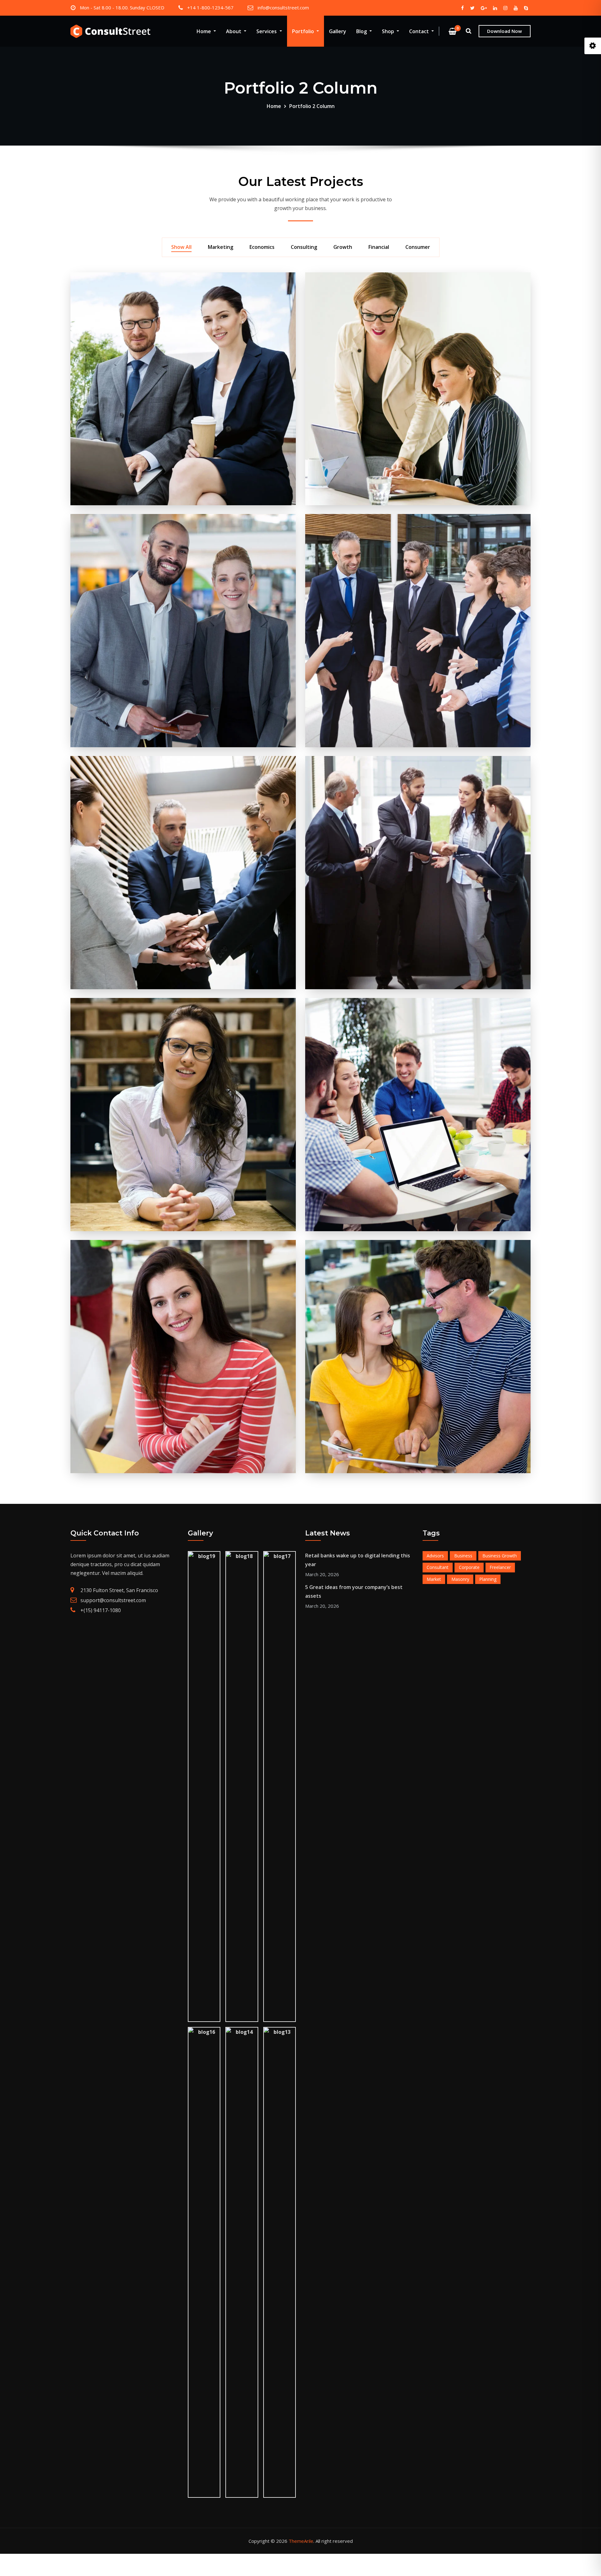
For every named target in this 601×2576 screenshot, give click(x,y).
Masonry (460, 1579)
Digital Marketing (183, 1266)
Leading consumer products (418, 782)
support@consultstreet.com (113, 1600)
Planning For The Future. (418, 298)
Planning (488, 1579)
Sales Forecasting (418, 540)
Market (434, 1579)
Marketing (221, 247)
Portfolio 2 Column (312, 106)
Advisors (435, 1556)
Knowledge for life (418, 1266)
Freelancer (500, 1567)
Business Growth (500, 1556)
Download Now (504, 31)
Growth (343, 247)
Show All (181, 247)
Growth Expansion (183, 540)
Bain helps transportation (183, 782)
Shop (389, 31)
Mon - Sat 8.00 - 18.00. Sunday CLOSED (122, 8)
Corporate (469, 1567)
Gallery (338, 31)
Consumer (418, 247)
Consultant (438, 1567)
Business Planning (183, 298)
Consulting (304, 247)
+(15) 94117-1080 (101, 1610)
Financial (379, 247)
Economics (262, 247)
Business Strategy (418, 1024)
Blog (362, 31)
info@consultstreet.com (283, 8)
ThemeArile (301, 2541)
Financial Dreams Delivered (183, 1024)
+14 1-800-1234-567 (210, 8)
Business (463, 1556)
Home (204, 31)
